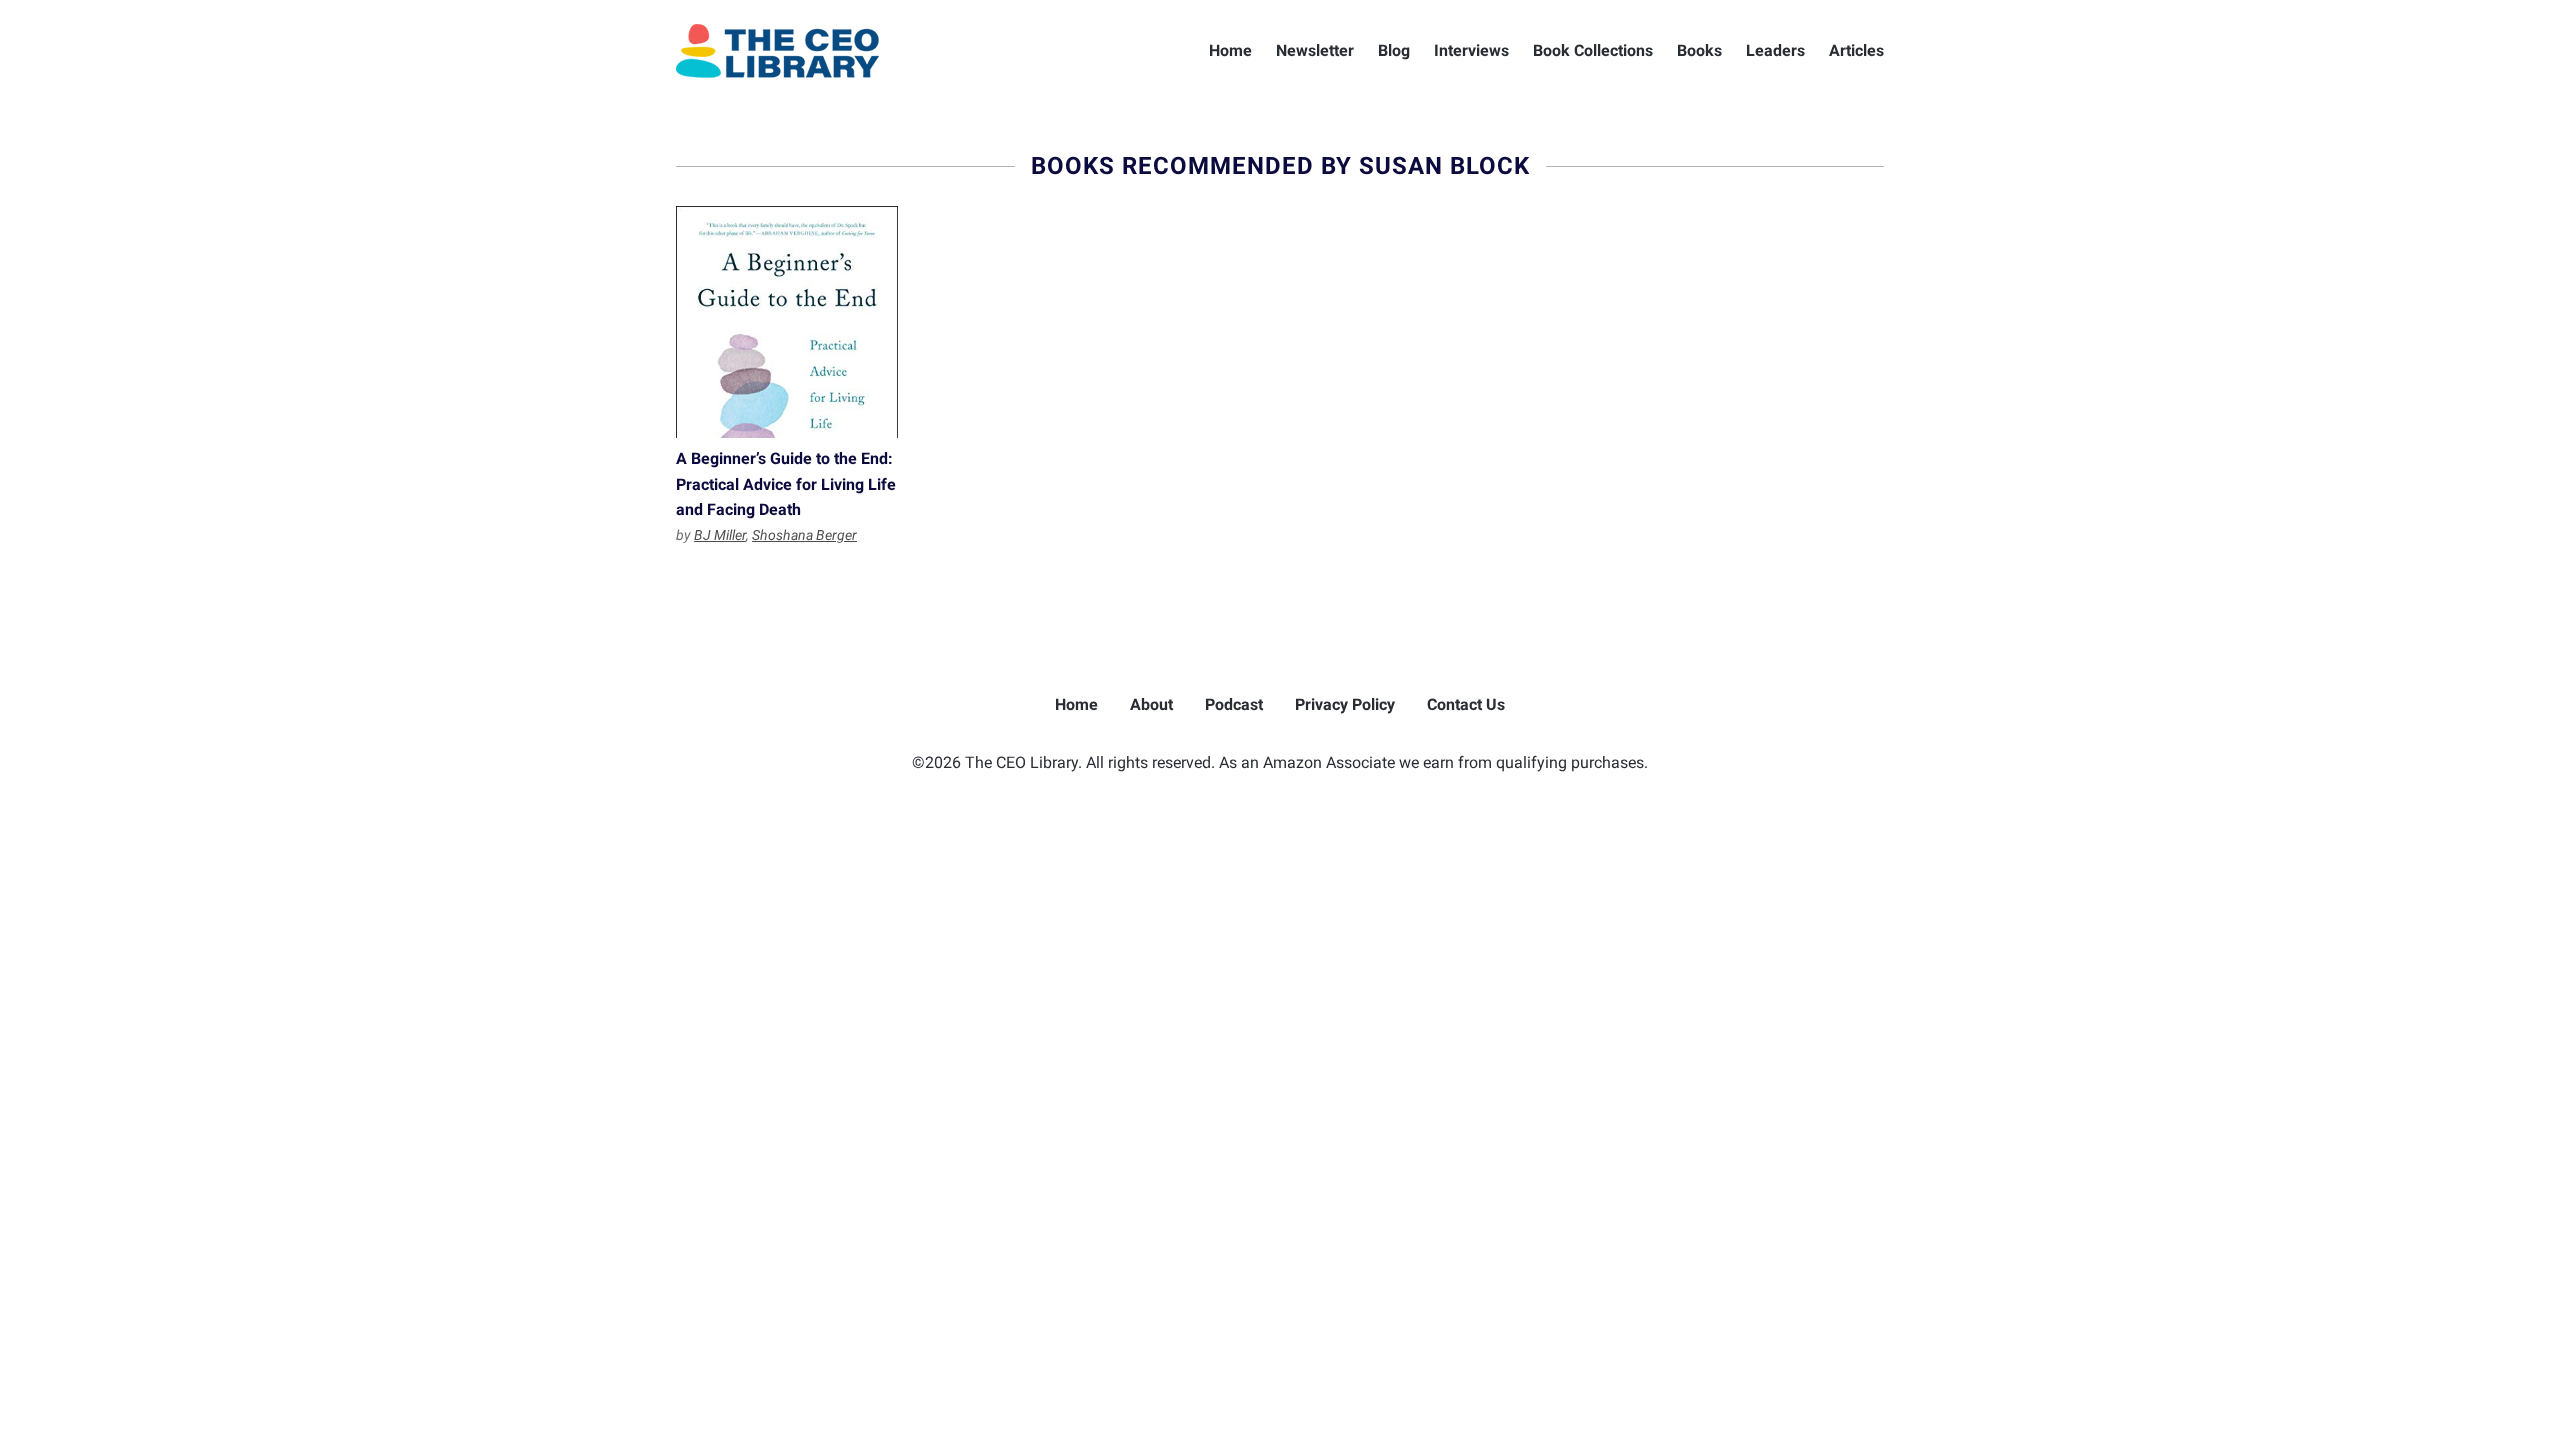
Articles (1856, 50)
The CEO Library (777, 51)
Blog (1394, 50)
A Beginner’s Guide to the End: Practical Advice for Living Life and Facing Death (787, 322)
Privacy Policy (1345, 704)
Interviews (1471, 50)
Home (1230, 50)
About (1151, 704)
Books (1699, 50)
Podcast (1234, 704)
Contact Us (1466, 704)
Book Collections (1593, 50)
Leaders (1775, 50)
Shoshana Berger (804, 535)
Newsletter (1315, 50)
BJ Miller (720, 535)
